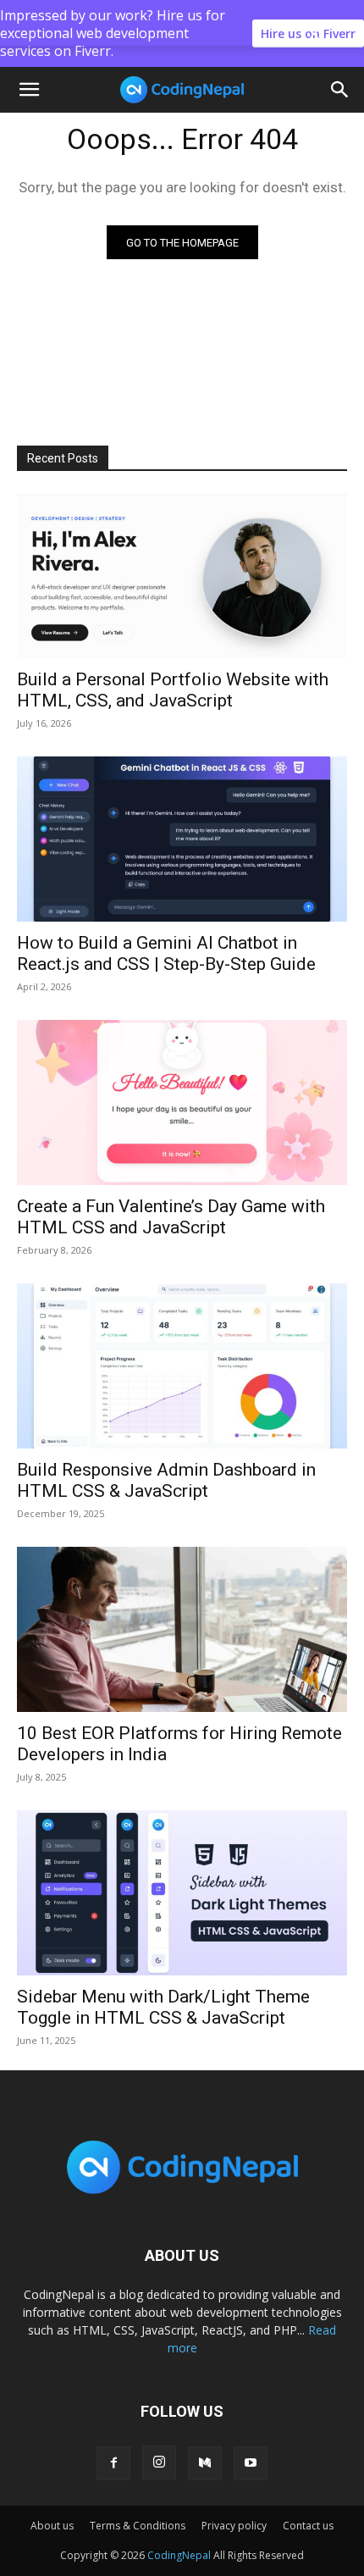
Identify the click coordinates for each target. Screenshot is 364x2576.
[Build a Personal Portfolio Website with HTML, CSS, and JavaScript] (182, 576)
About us (52, 2526)
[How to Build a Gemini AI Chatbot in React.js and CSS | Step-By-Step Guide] (182, 839)
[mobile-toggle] (29, 90)
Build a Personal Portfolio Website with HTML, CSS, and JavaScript (173, 690)
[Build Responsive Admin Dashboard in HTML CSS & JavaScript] (182, 1366)
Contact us (308, 2526)
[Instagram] (159, 2462)
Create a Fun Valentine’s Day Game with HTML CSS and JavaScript (171, 1217)
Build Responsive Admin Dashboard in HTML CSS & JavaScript (166, 1480)
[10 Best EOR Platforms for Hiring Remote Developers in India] (182, 1629)
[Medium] (205, 2463)
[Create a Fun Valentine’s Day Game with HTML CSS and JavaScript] (182, 1102)
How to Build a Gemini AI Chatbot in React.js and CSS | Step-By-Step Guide (166, 953)
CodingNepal (179, 2555)
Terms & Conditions (138, 2526)
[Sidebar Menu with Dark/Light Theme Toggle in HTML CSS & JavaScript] (182, 1893)
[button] (340, 90)
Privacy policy (234, 2526)
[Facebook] (113, 2463)
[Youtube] (251, 2463)
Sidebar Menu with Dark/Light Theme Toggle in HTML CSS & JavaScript (163, 2007)
